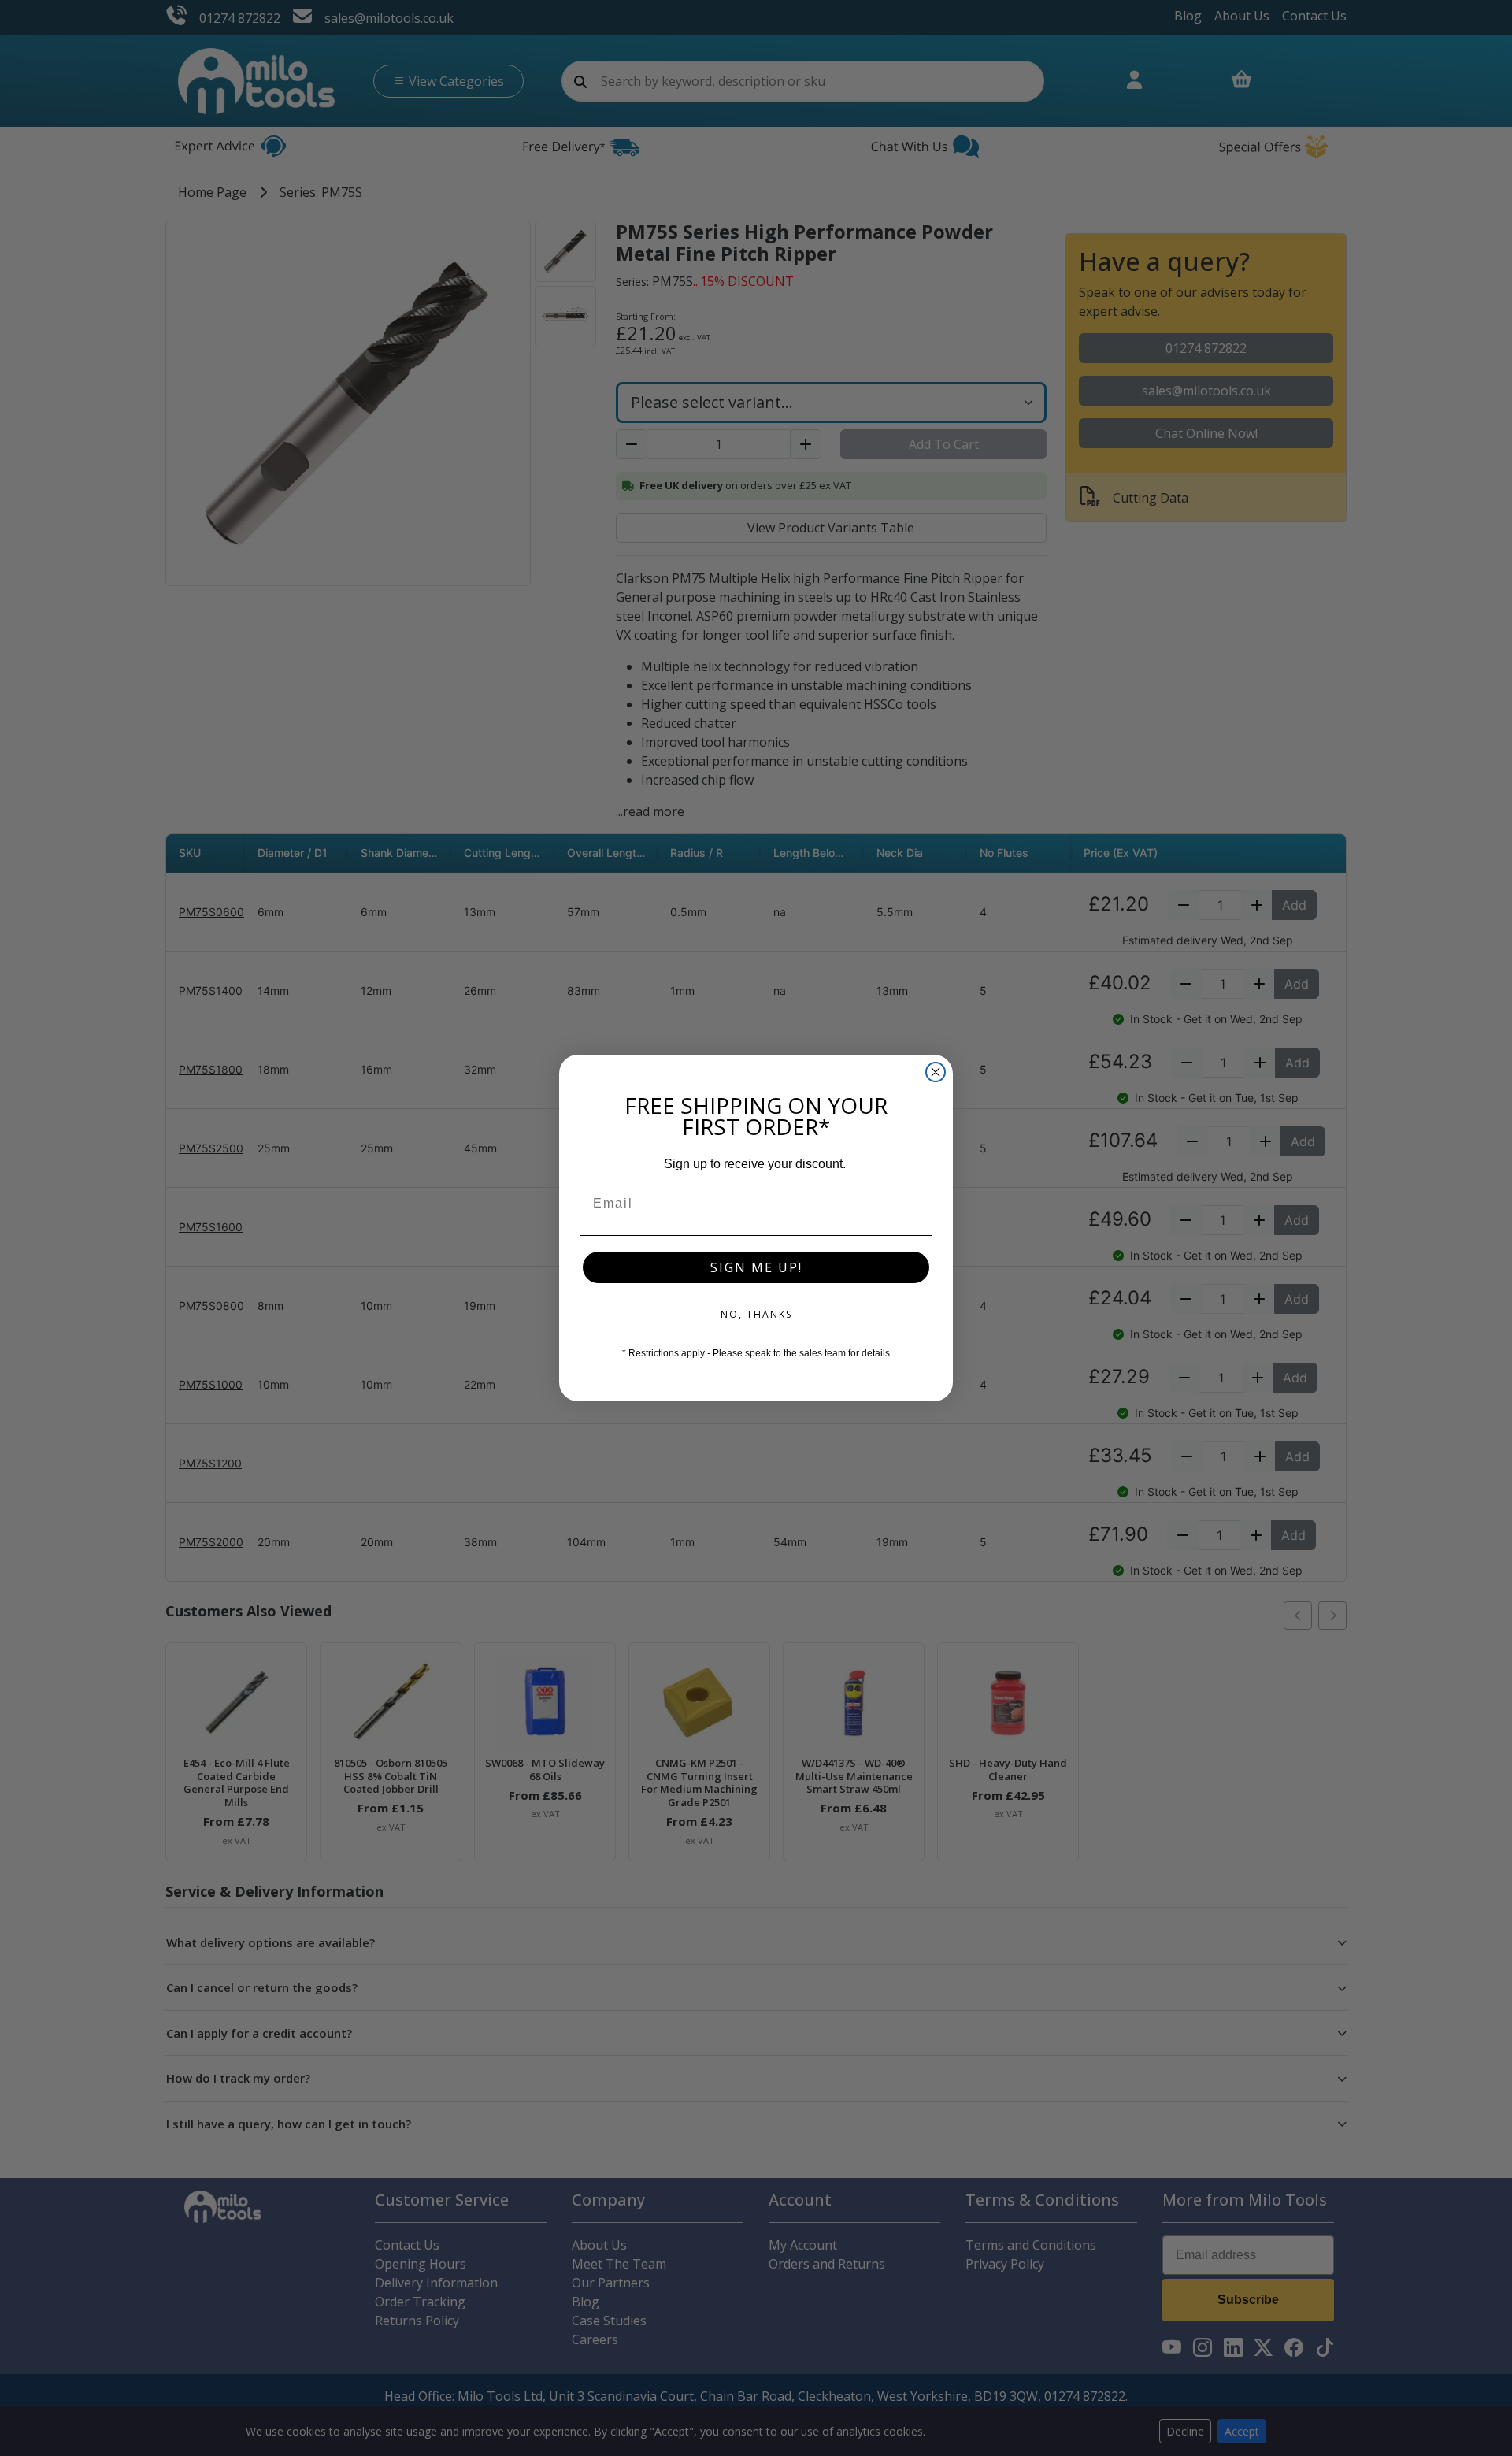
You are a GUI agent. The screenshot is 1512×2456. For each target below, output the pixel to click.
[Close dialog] (936, 1072)
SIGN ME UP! (756, 1267)
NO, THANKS (756, 1314)
